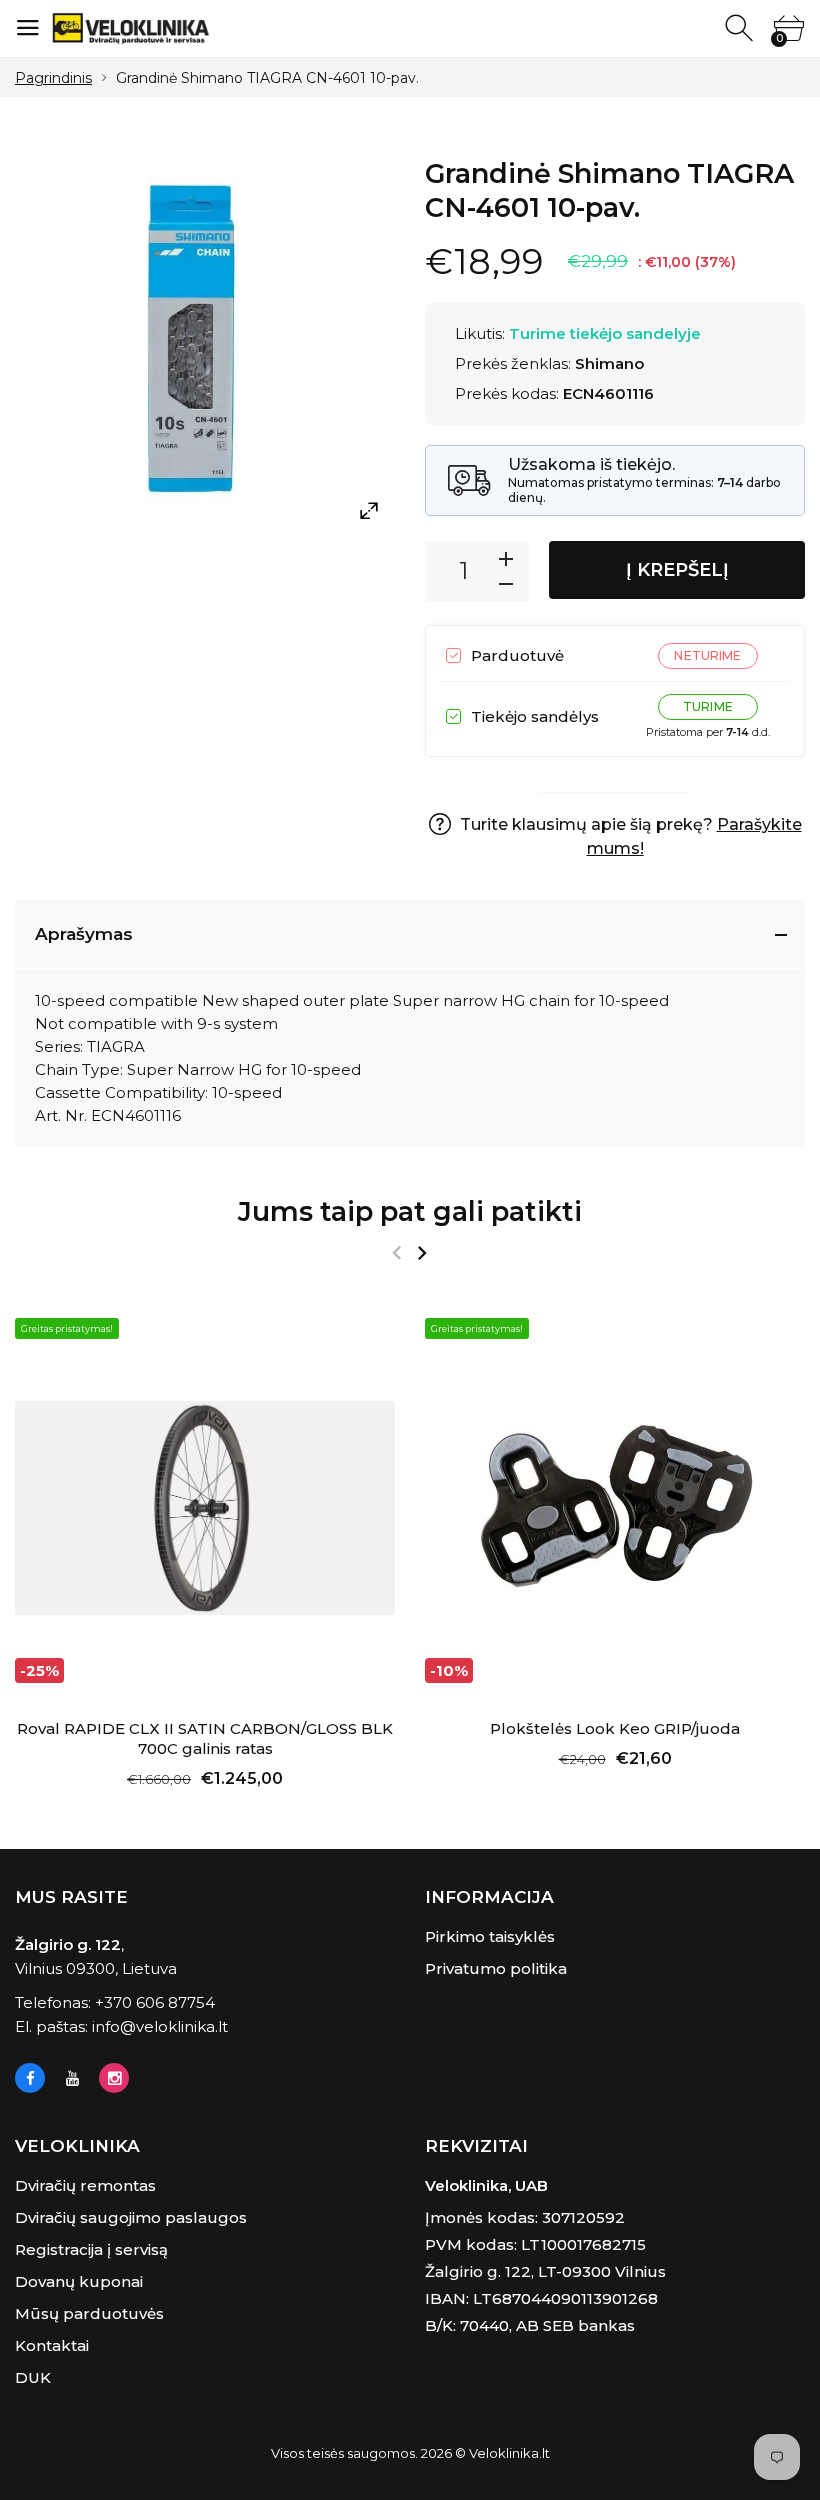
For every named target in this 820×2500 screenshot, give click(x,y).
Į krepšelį (677, 570)
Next (421, 1253)
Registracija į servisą (91, 2249)
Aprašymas (84, 934)
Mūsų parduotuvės (89, 2313)
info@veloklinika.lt (160, 2026)
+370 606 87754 (155, 2002)
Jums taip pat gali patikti (410, 1211)
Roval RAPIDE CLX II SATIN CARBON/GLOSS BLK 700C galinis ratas (205, 1738)
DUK (33, 2377)
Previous (396, 1253)
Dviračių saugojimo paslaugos (131, 2217)
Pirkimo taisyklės (490, 1936)
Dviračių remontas (85, 2185)
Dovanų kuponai (79, 2281)
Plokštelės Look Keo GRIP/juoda (615, 1728)
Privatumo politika (496, 1968)
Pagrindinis (53, 78)
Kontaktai (52, 2345)
